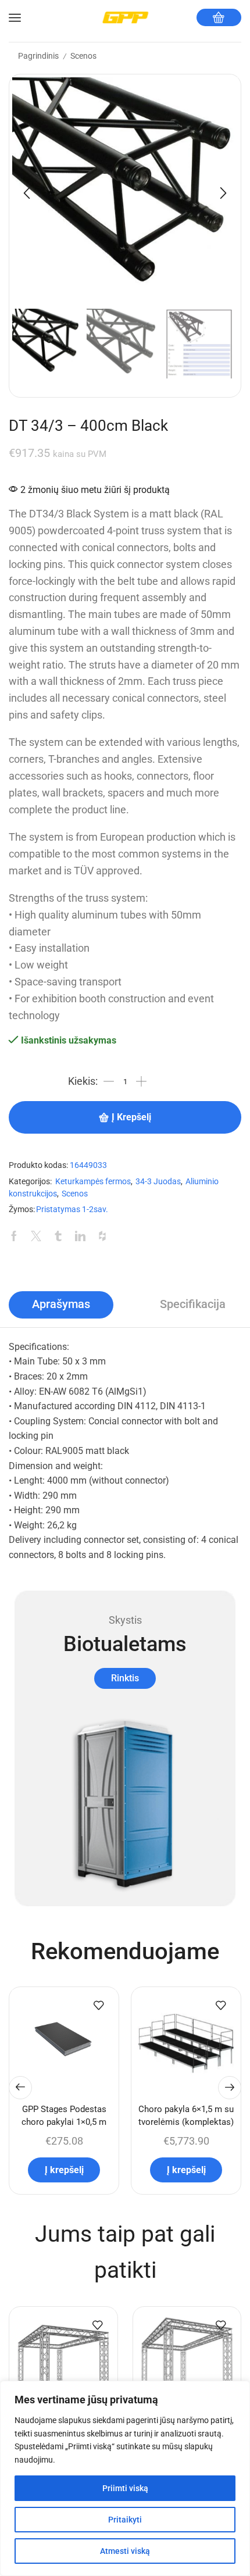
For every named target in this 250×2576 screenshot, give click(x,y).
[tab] (61, 1305)
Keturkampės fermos (93, 1182)
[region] (125, 2478)
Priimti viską (125, 2488)
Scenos (83, 56)
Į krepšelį (131, 1117)
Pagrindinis (38, 56)
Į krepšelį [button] (64, 2170)
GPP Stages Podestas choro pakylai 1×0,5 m (64, 2116)
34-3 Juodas (158, 1182)
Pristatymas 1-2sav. (72, 1210)
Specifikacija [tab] (193, 1304)
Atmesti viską (125, 2551)
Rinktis (125, 1678)
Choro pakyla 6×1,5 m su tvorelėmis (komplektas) (186, 2116)
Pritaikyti (125, 2520)
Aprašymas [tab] (61, 1304)
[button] (27, 193)
